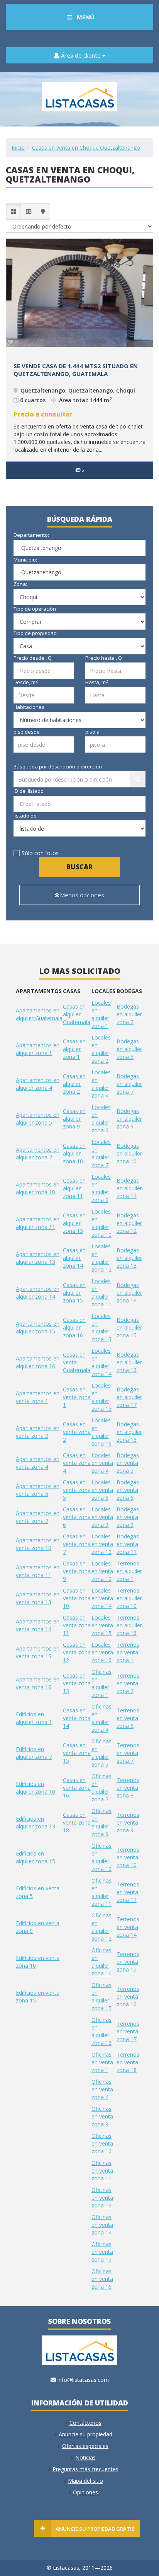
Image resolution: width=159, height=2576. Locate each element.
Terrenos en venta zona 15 (128, 1962)
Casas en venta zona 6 (77, 1517)
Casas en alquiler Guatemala (77, 1014)
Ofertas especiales (85, 2446)
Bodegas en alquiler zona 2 (129, 1014)
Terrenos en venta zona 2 (128, 1683)
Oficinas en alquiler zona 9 (101, 1822)
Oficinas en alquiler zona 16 (101, 2031)
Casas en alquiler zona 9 (74, 1119)
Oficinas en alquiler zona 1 (101, 1683)
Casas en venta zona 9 (77, 1571)
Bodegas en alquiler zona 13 (129, 1258)
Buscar (79, 867)
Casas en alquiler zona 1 (74, 1049)
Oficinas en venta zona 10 (102, 2143)
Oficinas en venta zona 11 (102, 2171)
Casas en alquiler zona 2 (74, 1084)
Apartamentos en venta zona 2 (38, 1432)
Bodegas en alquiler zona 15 (129, 1327)
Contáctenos (85, 2423)
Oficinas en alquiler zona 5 (101, 1753)
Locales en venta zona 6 (102, 1490)
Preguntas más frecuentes (85, 2469)
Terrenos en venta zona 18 (128, 2062)
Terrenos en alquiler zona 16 (129, 1625)
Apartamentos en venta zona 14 (38, 1625)
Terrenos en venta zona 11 (128, 1892)
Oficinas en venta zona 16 (102, 2279)
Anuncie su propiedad (85, 2434)
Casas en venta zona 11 (77, 1625)
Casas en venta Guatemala (77, 1362)
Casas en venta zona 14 (77, 1718)
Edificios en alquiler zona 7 (34, 1753)
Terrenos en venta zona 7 (128, 1753)
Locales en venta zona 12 (102, 1571)
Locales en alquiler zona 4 (101, 1084)
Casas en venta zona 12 (77, 1652)
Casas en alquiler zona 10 (74, 1153)
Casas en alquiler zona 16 (74, 1327)
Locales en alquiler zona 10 (101, 1223)
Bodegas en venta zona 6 (128, 1490)
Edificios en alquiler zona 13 (36, 1822)
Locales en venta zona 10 (102, 1544)
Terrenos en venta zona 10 (128, 1857)
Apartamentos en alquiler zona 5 (38, 1119)
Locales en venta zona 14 (102, 1598)
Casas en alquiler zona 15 (74, 1293)
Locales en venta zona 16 (102, 1652)
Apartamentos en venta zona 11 (38, 1571)
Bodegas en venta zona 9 (128, 1517)
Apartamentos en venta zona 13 (38, 1598)
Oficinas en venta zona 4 (102, 2089)
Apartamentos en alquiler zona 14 (38, 1293)
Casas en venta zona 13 (77, 1683)
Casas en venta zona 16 (77, 1788)
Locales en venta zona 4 (102, 1463)
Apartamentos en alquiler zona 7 (38, 1153)
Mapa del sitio (85, 2481)
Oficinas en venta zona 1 (102, 2062)
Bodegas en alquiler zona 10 (129, 1153)
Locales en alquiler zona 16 (101, 1432)
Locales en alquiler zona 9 (101, 1188)
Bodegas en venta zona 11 (128, 1544)
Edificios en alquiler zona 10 (36, 1788)
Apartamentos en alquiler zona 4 (38, 1084)
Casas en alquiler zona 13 (74, 1223)
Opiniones (85, 2492)
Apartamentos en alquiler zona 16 (38, 1362)
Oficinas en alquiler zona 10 (101, 1857)
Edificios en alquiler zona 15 (36, 1857)
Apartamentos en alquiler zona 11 (38, 1223)
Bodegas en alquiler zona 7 (129, 1084)
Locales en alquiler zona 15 (101, 1397)
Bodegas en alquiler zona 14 (129, 1293)
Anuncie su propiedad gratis (95, 2529)
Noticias (85, 2457)
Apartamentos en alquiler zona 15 (38, 1327)
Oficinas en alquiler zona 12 (101, 1927)
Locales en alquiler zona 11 (101, 1293)
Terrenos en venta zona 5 (128, 1718)
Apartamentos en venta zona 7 (38, 1517)
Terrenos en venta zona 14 (128, 1927)
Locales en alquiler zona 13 (101, 1327)
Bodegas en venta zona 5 (128, 1463)
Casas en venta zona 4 (77, 1463)
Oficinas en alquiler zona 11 (101, 1892)
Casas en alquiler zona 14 (74, 1258)
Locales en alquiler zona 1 (101, 1014)
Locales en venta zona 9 (102, 1517)
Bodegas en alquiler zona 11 (129, 1188)
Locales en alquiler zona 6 (101, 1119)
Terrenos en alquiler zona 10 (129, 1598)
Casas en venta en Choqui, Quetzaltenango (86, 148)
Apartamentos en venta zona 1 (38, 1397)
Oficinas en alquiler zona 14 (101, 1962)
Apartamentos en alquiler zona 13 (38, 1258)
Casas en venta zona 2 (77, 1432)
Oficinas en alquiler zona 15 (101, 1996)
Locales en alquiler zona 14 (101, 1362)
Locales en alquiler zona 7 (101, 1153)
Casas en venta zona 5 (77, 1490)
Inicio (18, 148)
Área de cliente (81, 55)
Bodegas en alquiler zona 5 (129, 1049)
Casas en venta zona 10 (77, 1598)
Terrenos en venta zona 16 (128, 1996)
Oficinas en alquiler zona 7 (101, 1788)
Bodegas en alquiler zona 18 (129, 1432)
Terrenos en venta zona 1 (128, 1652)
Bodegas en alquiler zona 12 (129, 1223)
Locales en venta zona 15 (102, 1625)
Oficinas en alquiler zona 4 (101, 1718)
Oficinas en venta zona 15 (102, 2252)
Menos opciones (81, 895)
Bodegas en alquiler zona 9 (129, 1119)
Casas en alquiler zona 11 (74, 1188)
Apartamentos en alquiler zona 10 (38, 1188)
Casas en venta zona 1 (77, 1397)
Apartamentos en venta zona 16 (38, 1683)
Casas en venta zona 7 (77, 1544)
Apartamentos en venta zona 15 (38, 1652)
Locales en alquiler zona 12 (101, 1258)
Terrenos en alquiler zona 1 (129, 1571)
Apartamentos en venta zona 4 (38, 1463)
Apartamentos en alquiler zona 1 (38, 1049)
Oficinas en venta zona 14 (102, 2225)
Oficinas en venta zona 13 (102, 2198)
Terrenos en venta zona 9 (128, 1822)
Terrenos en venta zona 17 (128, 2031)
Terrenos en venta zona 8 (128, 1788)
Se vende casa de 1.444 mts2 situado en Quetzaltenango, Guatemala (76, 370)
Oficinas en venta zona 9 (102, 2116)
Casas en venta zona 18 (77, 1822)
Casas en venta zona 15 (77, 1753)
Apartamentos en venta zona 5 (38, 1490)
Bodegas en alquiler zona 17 (129, 1397)
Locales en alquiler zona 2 (101, 1049)
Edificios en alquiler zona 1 (34, 1718)
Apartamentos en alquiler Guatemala (39, 1014)
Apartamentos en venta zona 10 (38, 1544)
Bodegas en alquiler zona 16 (129, 1362)
